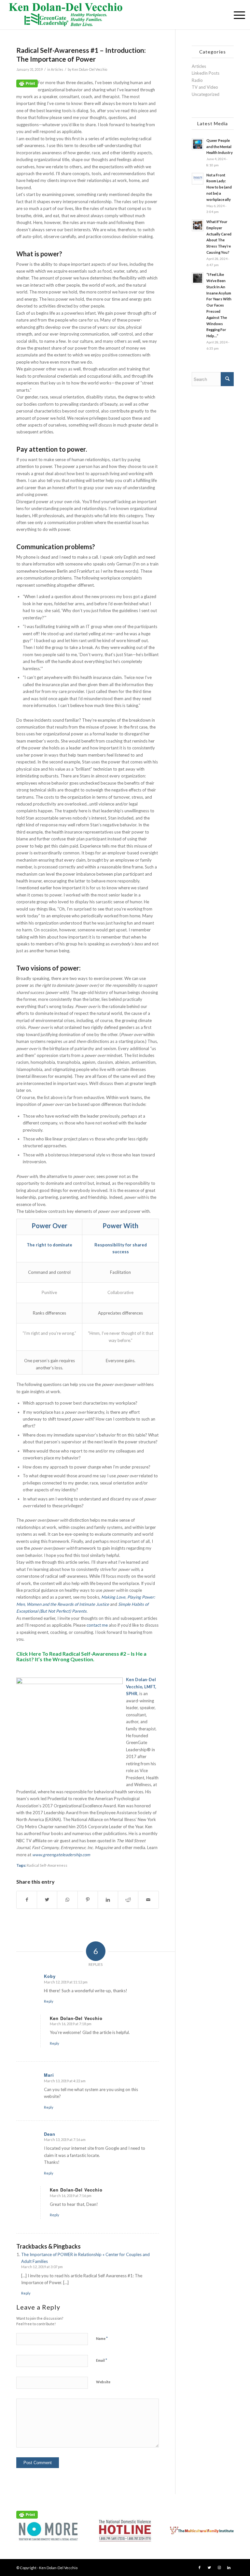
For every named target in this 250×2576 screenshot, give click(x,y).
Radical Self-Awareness (47, 1865)
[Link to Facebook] (200, 2568)
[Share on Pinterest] (88, 1900)
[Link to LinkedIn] (229, 2568)
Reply (49, 2001)
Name (102, 2338)
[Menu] (236, 15)
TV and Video (205, 87)
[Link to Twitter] (209, 2568)
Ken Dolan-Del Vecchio (90, 69)
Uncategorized (206, 94)
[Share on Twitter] (47, 1900)
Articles (57, 69)
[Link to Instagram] (219, 2568)
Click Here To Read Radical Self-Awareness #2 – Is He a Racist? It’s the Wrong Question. (81, 1657)
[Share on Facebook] (27, 1900)
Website (103, 2382)
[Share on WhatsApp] (67, 1900)
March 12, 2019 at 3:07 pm (42, 2267)
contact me (97, 1625)
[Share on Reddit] (128, 1900)
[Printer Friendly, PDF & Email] (27, 83)
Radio (197, 80)
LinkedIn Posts (206, 73)
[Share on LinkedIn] (108, 1900)
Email (102, 2360)
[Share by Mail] (148, 1900)
